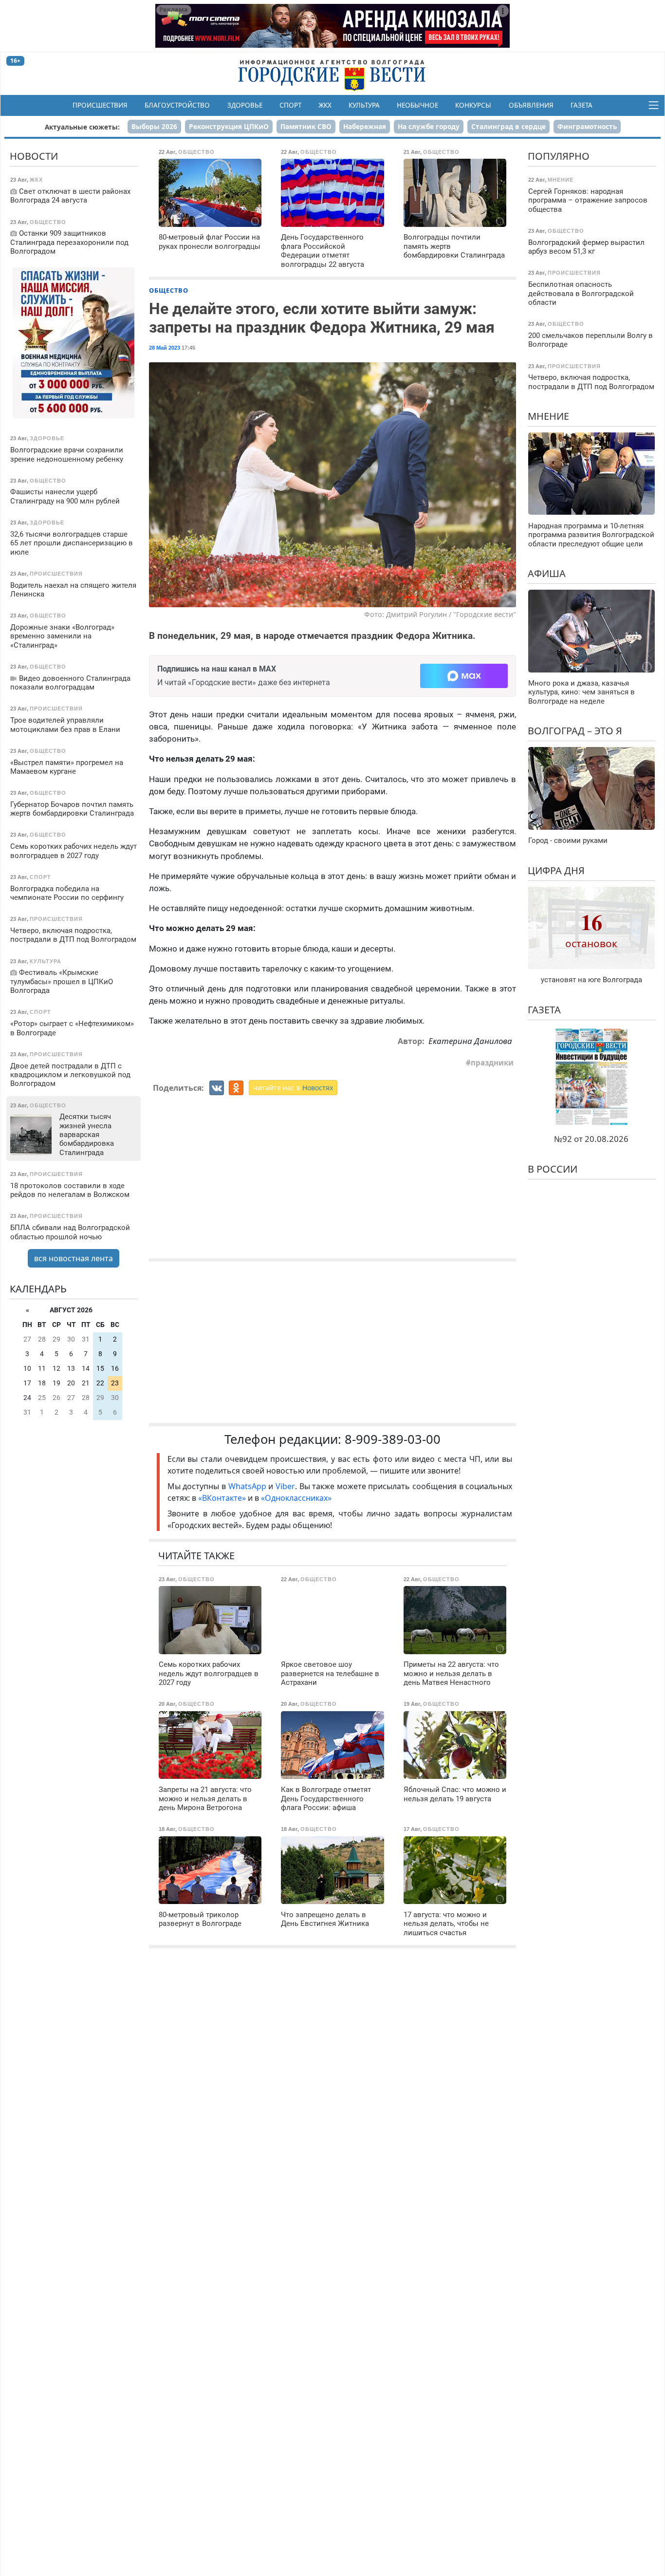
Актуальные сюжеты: (82, 127)
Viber (285, 1486)
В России (553, 1168)
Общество (169, 290)
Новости (34, 156)
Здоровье (245, 105)
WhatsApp (249, 1486)
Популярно (559, 156)
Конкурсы (473, 105)
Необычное (417, 105)
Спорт (290, 105)
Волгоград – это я (575, 731)
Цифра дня (556, 870)
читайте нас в (293, 1088)
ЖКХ (325, 105)
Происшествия (100, 105)
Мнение (548, 416)
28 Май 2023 (165, 348)
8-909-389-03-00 (393, 1439)
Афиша (547, 573)
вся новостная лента (74, 1258)
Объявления (531, 105)
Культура (364, 105)
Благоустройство (177, 105)
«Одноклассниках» (296, 1498)
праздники (492, 1063)
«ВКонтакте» (222, 1498)
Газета (582, 105)
